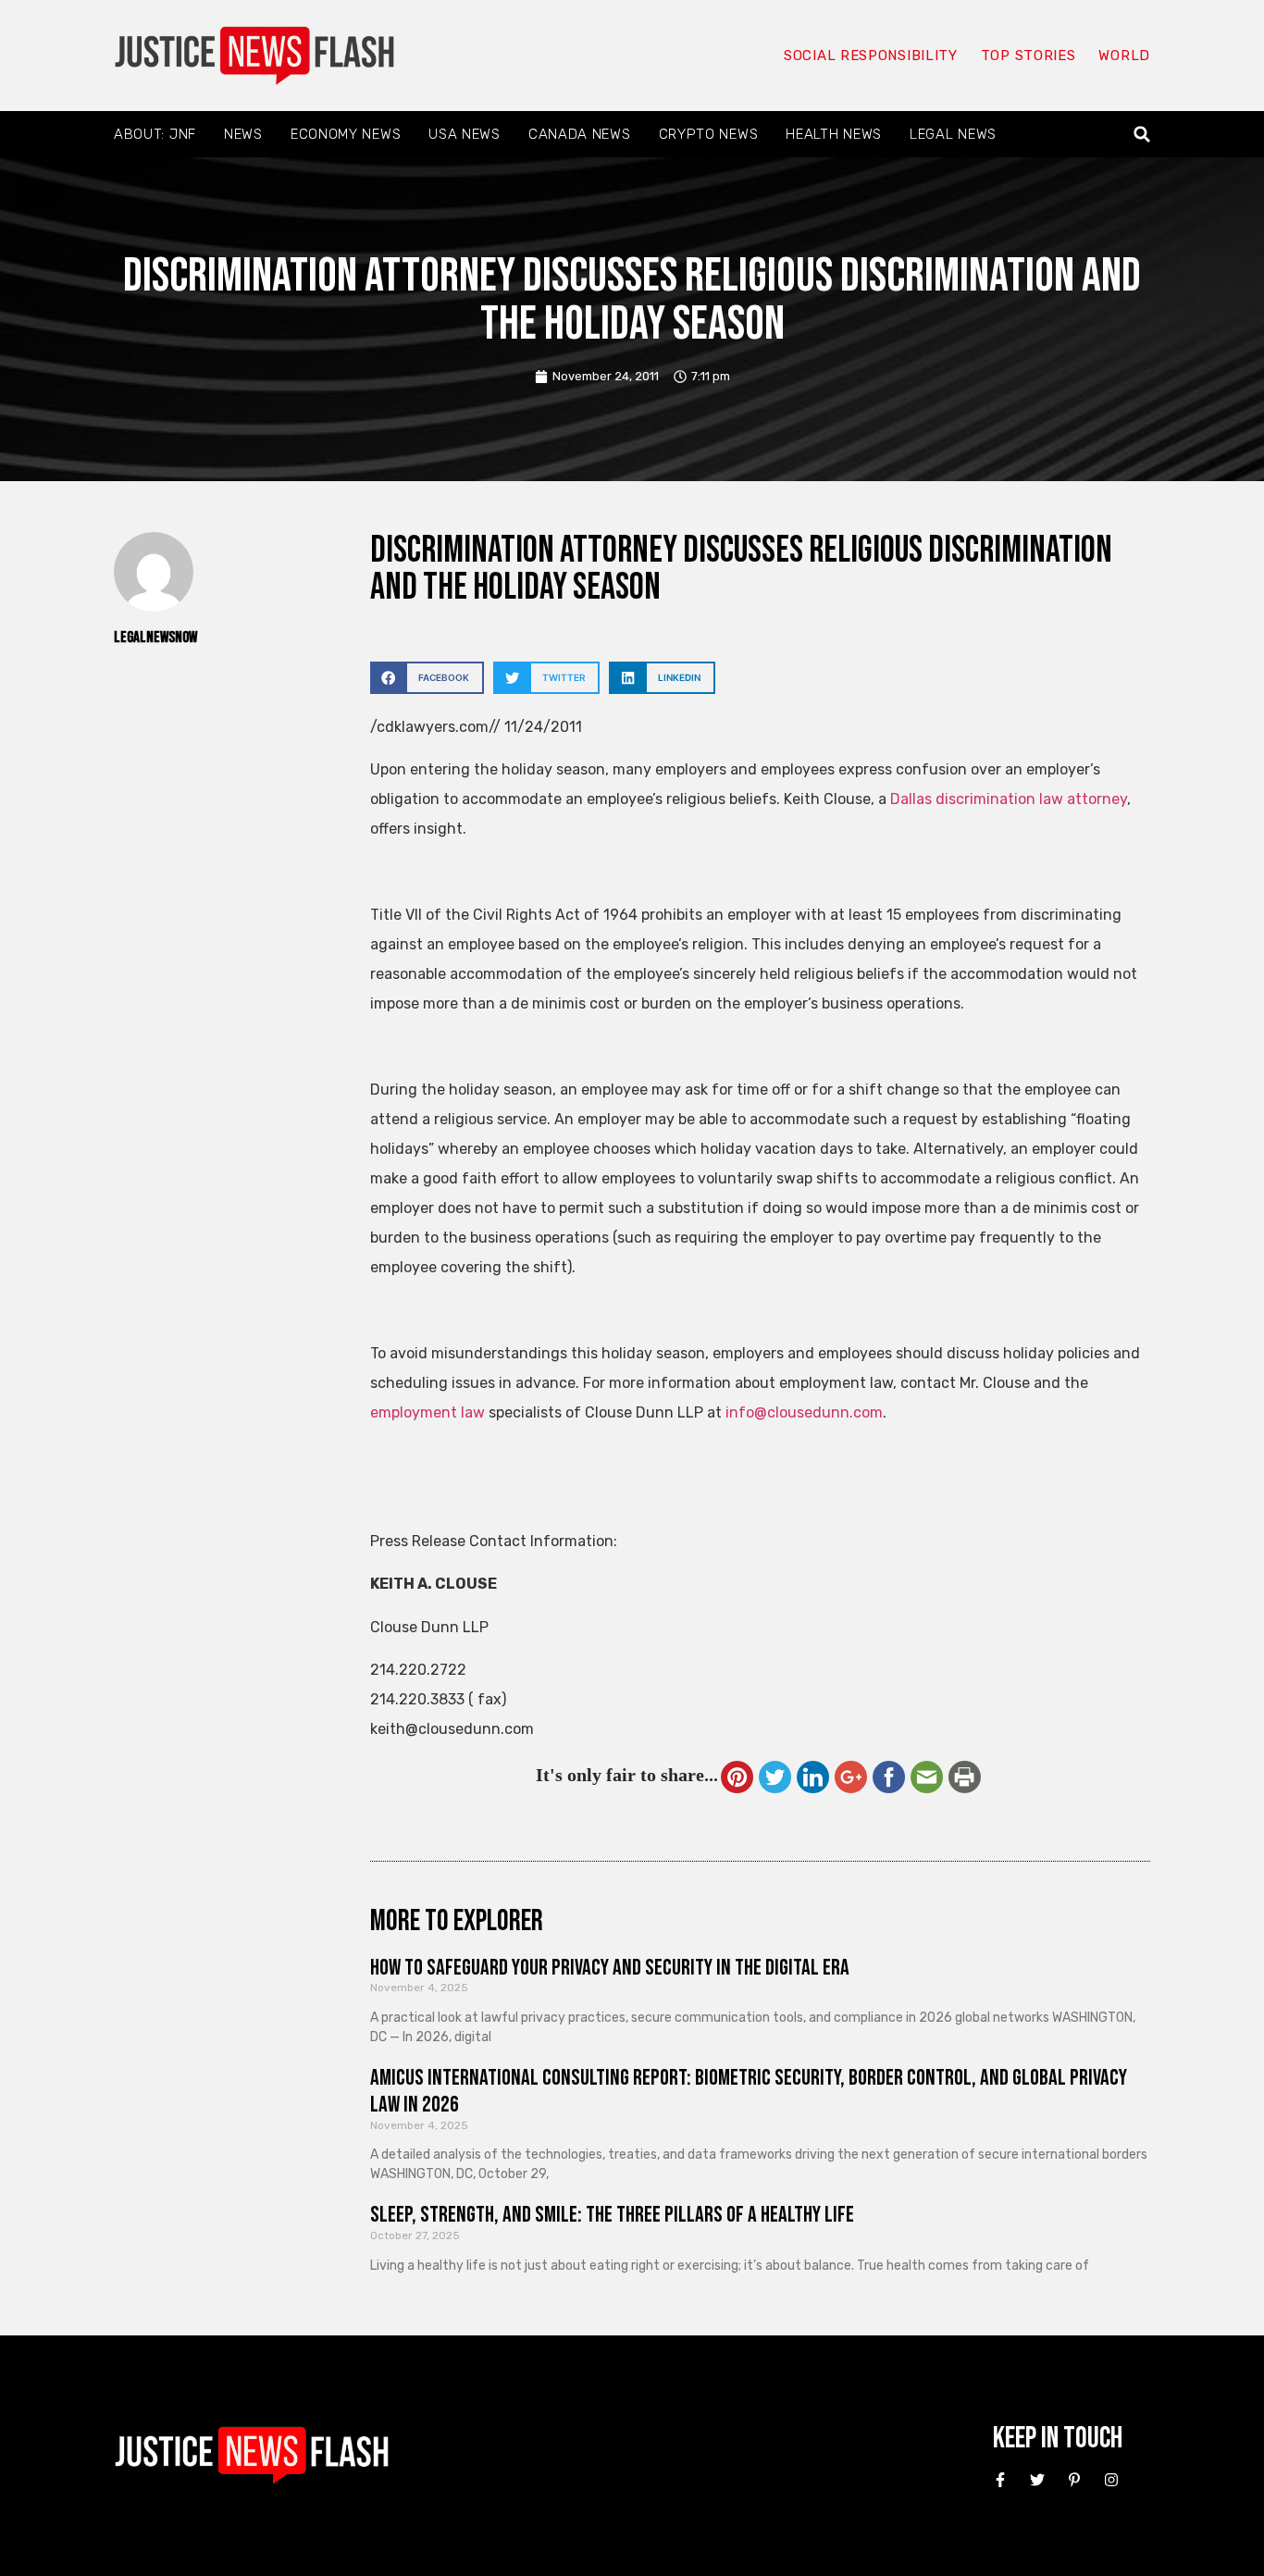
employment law (428, 1412)
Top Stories (1029, 56)
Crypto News (709, 134)
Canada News (580, 134)
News (243, 134)
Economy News (346, 134)
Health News (834, 134)
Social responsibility (871, 56)
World (1124, 56)
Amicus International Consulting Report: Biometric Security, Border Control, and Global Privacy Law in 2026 (749, 2091)
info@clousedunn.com (804, 1412)
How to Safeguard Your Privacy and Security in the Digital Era (610, 1968)
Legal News (953, 134)
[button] (1142, 135)
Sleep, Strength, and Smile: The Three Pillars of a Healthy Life (612, 2215)
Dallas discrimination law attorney (1009, 799)
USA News (465, 134)
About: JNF (155, 134)
